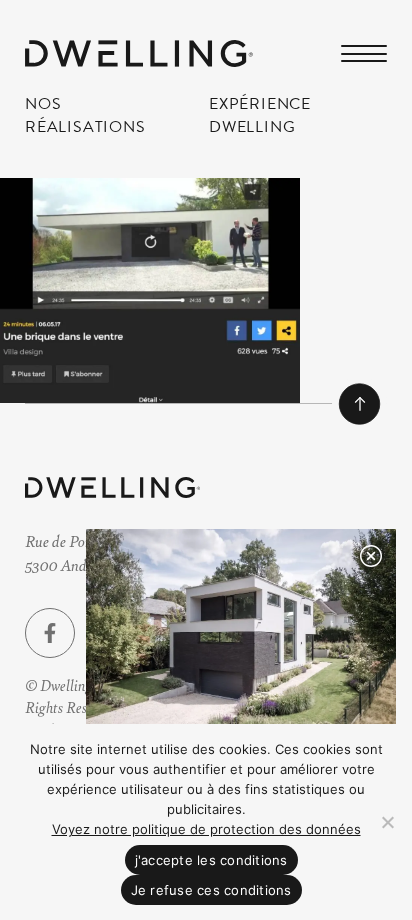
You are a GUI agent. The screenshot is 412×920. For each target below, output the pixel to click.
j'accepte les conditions (211, 860)
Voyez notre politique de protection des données (206, 829)
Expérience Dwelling (260, 115)
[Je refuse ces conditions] (387, 822)
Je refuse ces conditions (211, 890)
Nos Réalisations (85, 115)
